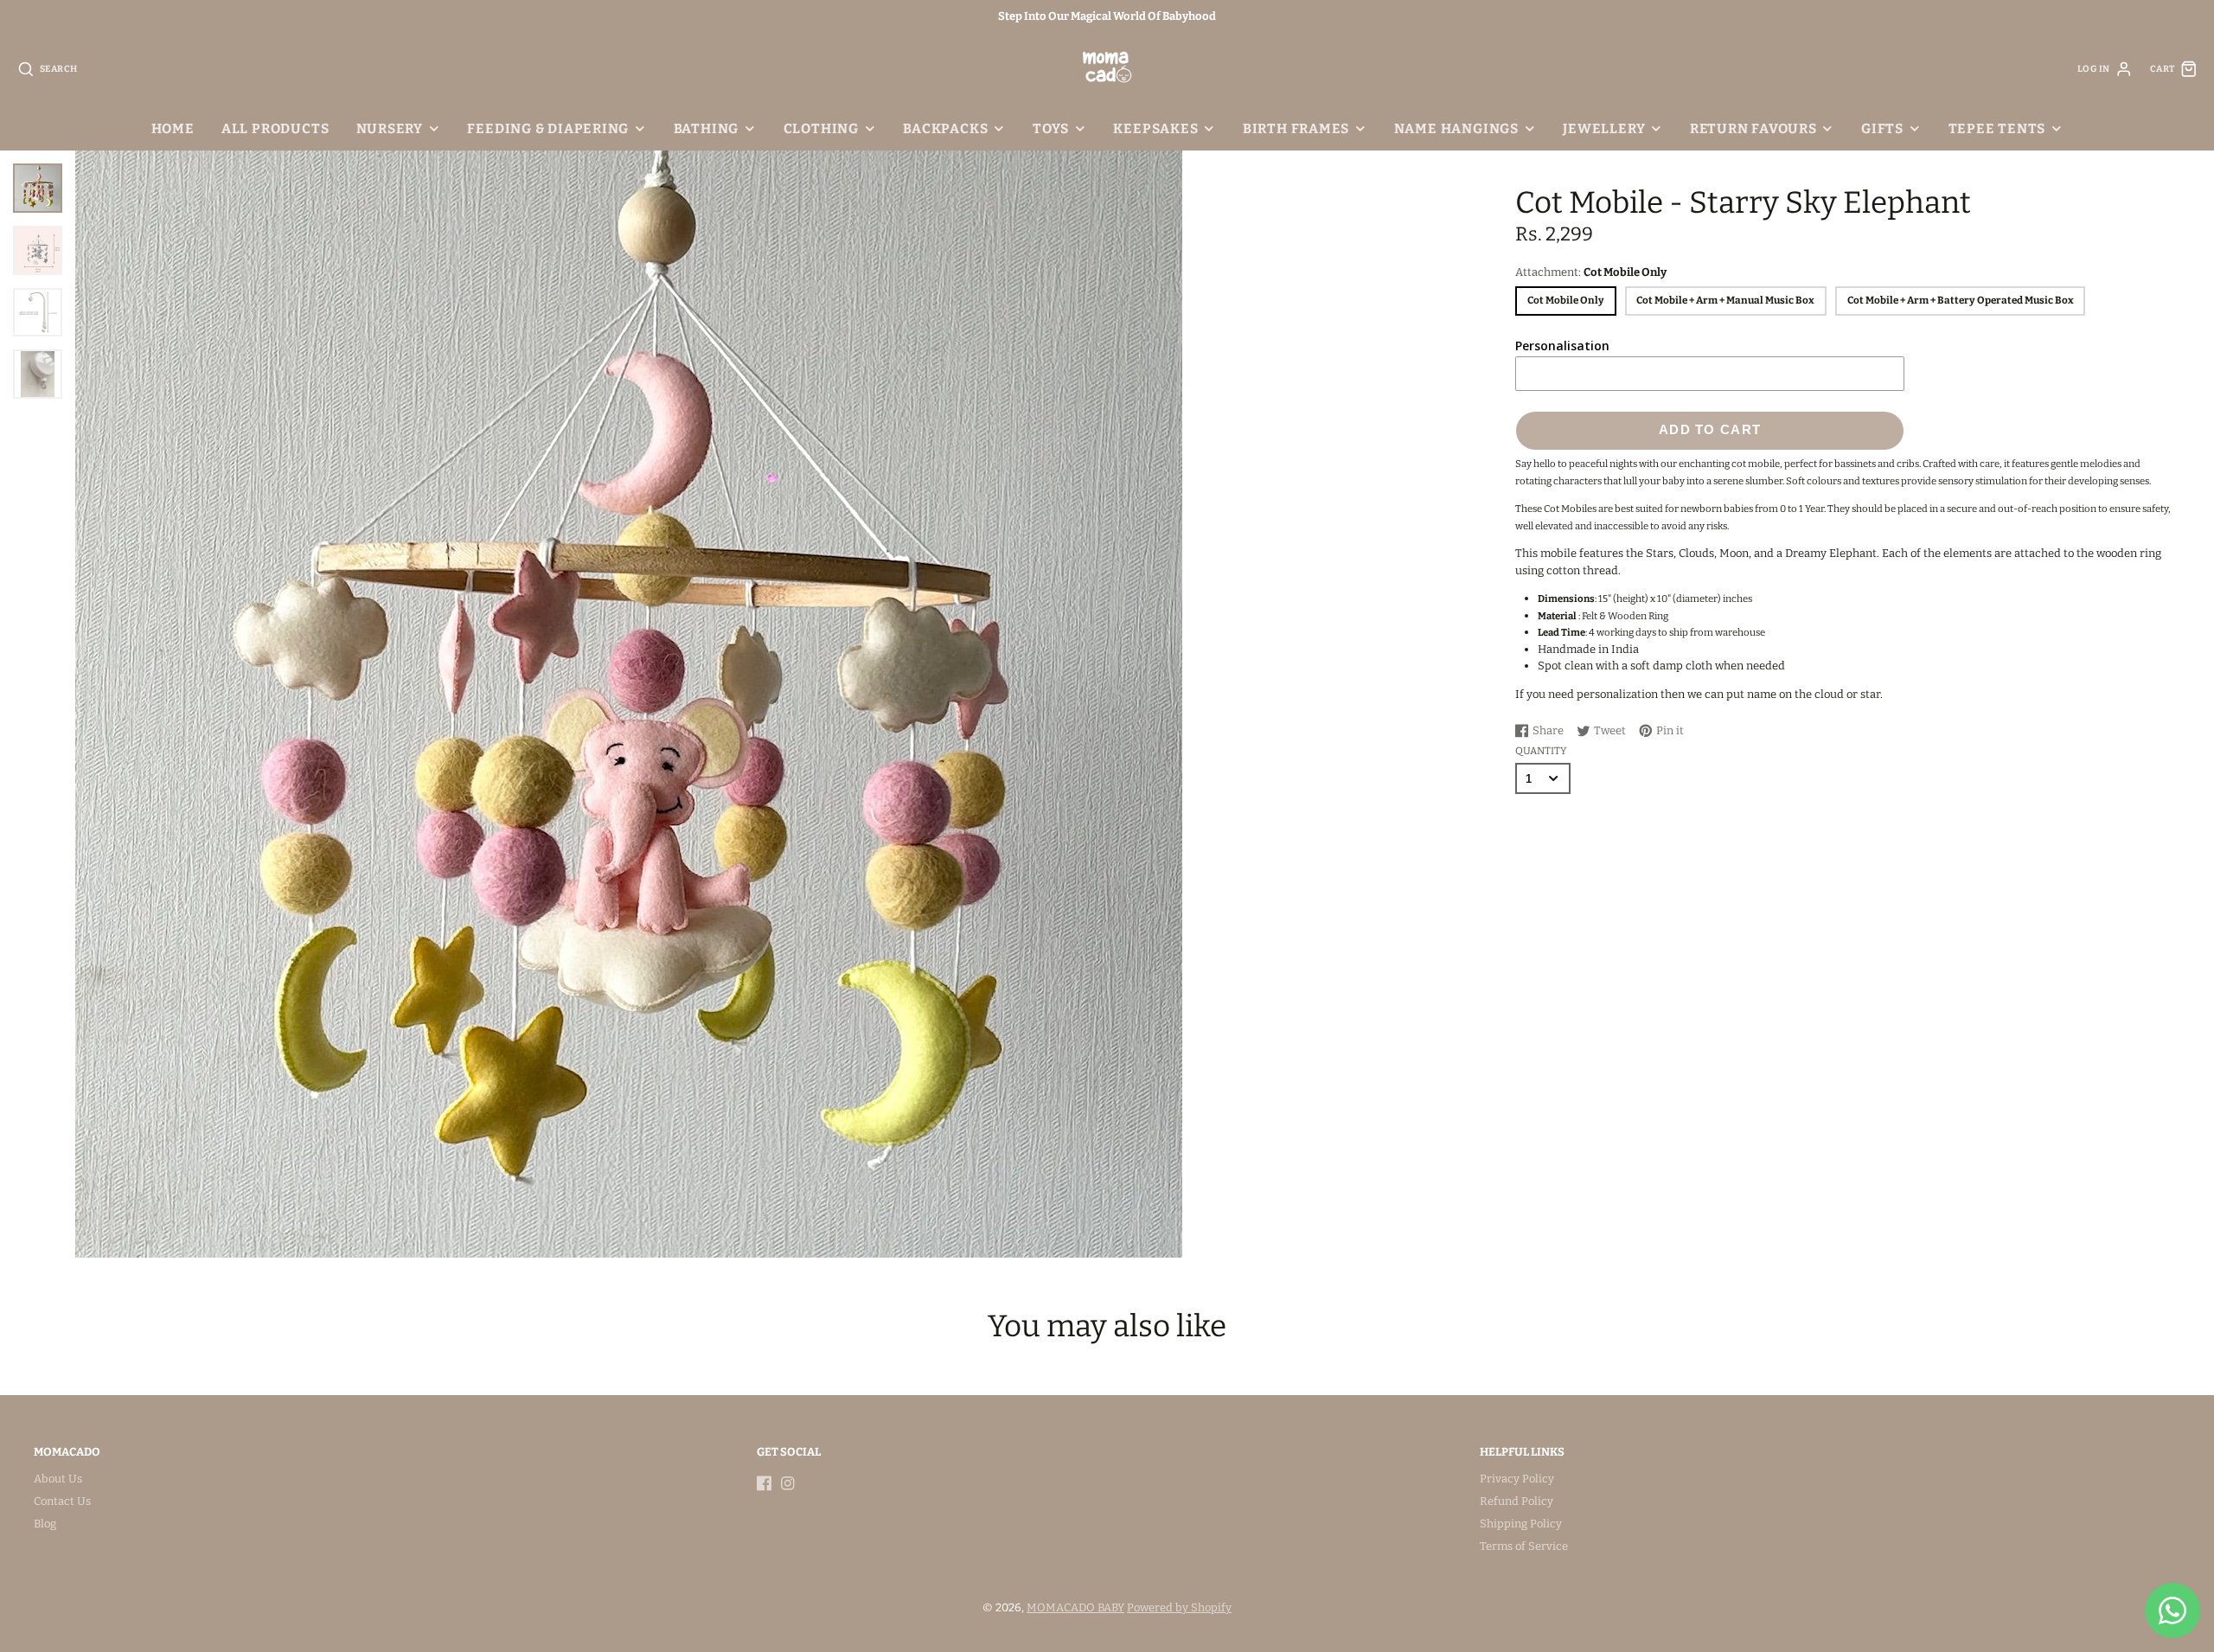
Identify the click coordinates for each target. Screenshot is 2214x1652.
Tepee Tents (1997, 128)
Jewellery (1604, 128)
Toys (1051, 128)
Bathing (706, 128)
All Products (275, 128)
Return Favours (1753, 128)
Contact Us (62, 1501)
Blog (45, 1524)
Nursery (390, 128)
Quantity (1541, 751)
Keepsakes (1155, 128)
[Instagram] (788, 1483)
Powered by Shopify (1179, 1607)
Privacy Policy (1517, 1479)
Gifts (1882, 128)
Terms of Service (1524, 1546)
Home (173, 128)
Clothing (821, 128)
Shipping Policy (1521, 1524)
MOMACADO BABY (1075, 1607)
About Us (58, 1479)
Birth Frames (1296, 128)
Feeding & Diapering (548, 128)
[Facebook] (765, 1483)
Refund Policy (1517, 1501)
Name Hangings (1456, 128)
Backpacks (945, 128)
